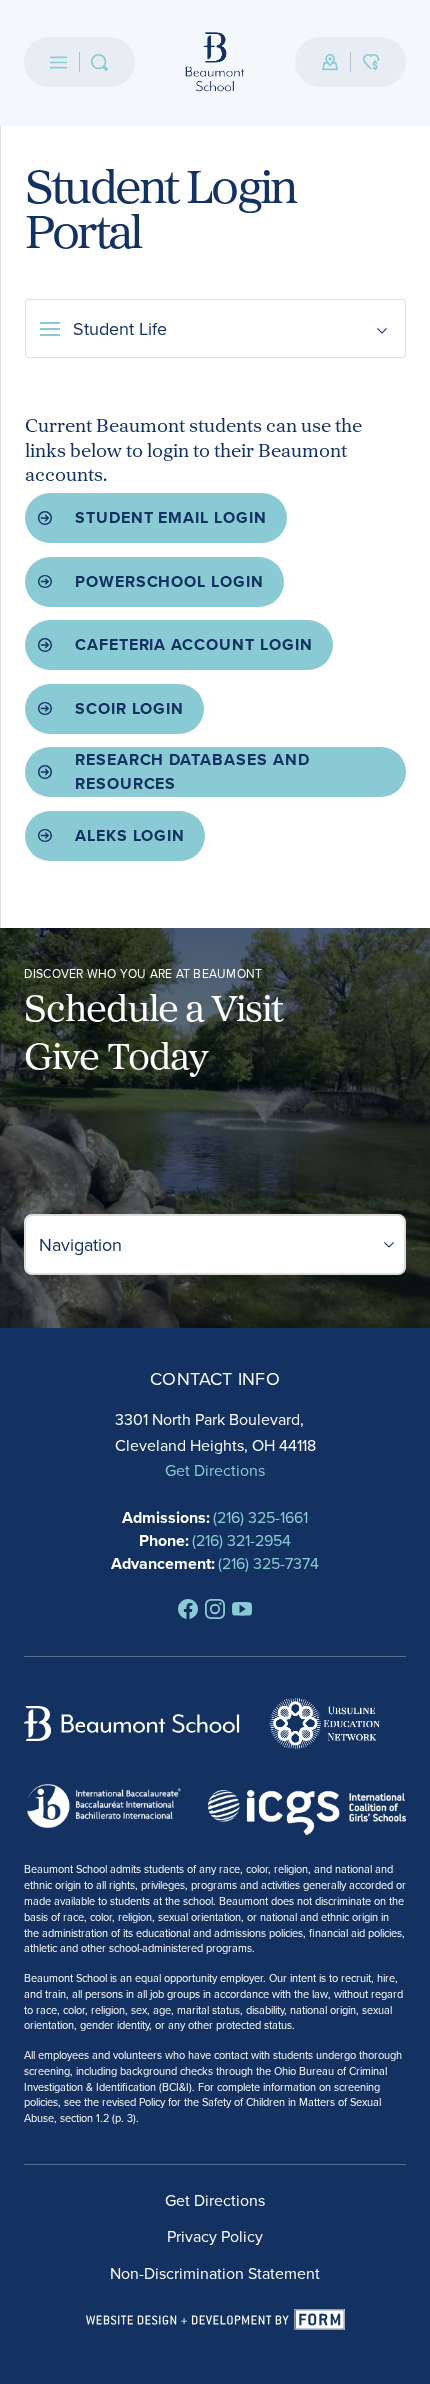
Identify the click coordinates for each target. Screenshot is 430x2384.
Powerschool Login (170, 581)
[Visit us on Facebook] (188, 1609)
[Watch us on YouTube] (242, 1609)
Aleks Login (130, 835)
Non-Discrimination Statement (215, 2273)
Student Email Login (171, 517)
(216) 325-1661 (260, 1517)
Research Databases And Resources (193, 771)
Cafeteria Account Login (194, 644)
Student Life (120, 328)
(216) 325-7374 (268, 1563)
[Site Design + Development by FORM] (215, 2320)
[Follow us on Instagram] (215, 1609)
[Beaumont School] (215, 62)
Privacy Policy (215, 2236)
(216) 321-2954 (241, 1540)
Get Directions (215, 1470)
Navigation (80, 1244)
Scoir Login (130, 708)
